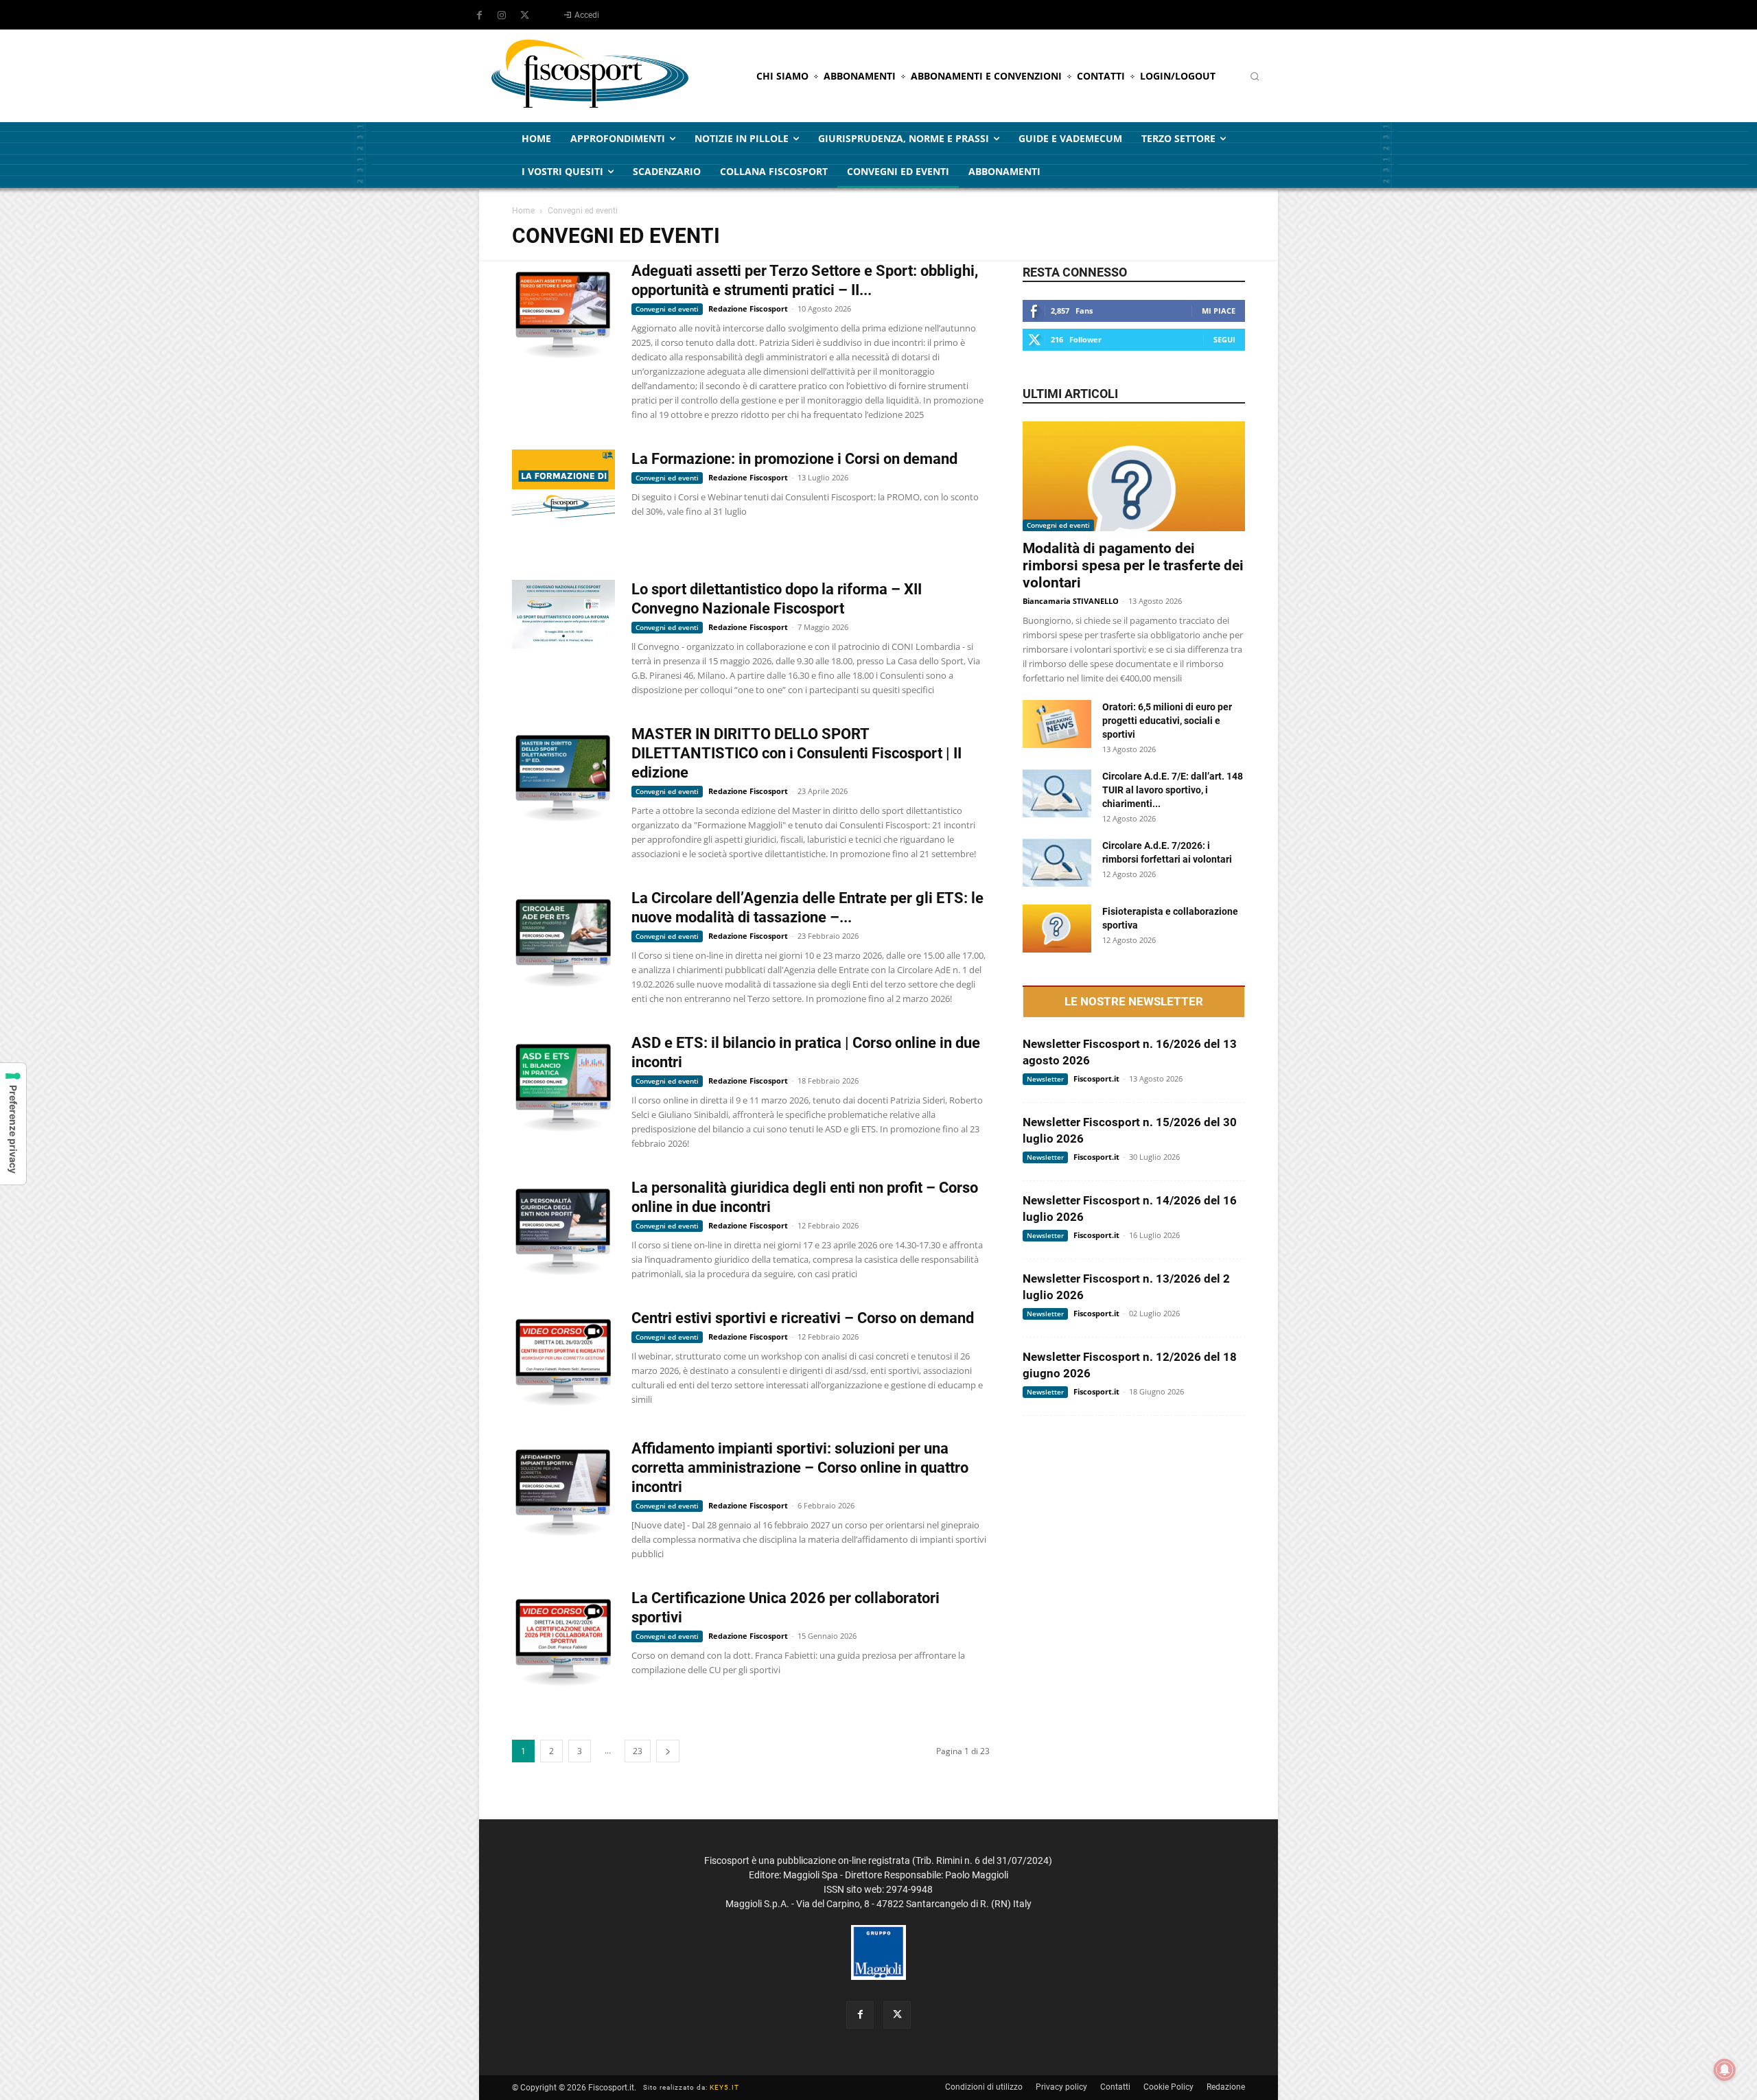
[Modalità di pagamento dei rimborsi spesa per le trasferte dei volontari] (1134, 476)
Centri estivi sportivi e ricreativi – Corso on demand (803, 1318)
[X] (524, 16)
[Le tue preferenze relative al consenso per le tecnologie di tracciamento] (13, 1124)
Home (523, 211)
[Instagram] (502, 16)
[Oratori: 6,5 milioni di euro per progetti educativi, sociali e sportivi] (1057, 724)
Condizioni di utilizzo (984, 2087)
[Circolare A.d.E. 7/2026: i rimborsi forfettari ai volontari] (1057, 863)
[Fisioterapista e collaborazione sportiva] (1057, 929)
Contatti (1115, 2087)
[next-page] (668, 1751)
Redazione (1226, 2087)
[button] (1255, 76)
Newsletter (1045, 1079)
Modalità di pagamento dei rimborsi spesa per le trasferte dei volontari (1133, 565)
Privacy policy (1061, 2087)
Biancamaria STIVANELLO (1071, 601)
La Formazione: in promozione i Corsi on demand (794, 459)
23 (638, 1751)
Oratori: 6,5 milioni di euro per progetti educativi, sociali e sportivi (1167, 721)
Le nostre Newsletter (1134, 1002)
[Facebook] (479, 16)
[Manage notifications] (1725, 2070)
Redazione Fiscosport (748, 308)
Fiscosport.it (1096, 1078)
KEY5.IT (724, 2087)
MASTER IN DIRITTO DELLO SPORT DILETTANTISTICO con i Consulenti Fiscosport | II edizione (796, 753)
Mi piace (1219, 311)
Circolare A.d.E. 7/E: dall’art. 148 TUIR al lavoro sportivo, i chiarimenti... (1173, 790)
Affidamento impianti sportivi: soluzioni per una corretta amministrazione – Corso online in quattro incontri (800, 1468)
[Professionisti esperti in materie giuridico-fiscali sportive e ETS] (590, 76)
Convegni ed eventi (667, 309)
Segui (1224, 339)
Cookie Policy (1168, 2087)
